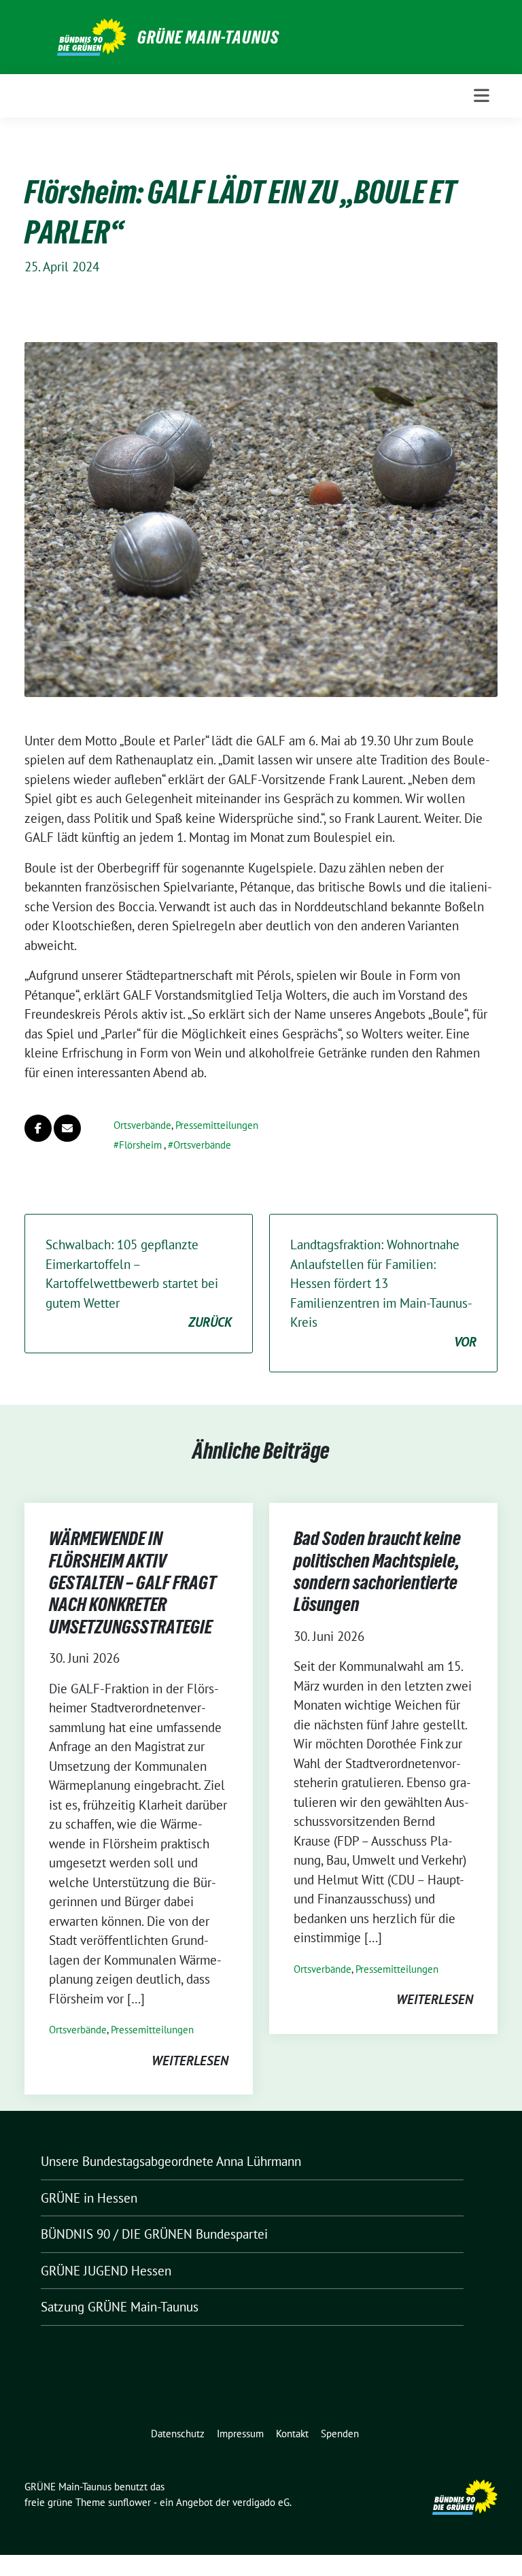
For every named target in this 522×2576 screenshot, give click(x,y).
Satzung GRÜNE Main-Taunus (120, 2307)
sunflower (129, 2502)
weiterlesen (190, 2061)
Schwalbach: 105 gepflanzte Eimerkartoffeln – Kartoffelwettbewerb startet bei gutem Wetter (139, 1283)
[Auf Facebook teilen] (38, 1128)
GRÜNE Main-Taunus (208, 37)
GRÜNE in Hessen (89, 2198)
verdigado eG (261, 2502)
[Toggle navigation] (482, 96)
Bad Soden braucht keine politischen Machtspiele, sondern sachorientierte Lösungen (377, 1571)
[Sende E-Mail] (67, 1128)
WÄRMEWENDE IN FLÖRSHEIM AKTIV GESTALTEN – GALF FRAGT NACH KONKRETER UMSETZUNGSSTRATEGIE (133, 1582)
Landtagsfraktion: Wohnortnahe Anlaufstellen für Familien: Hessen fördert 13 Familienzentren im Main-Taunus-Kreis (383, 1293)
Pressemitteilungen (217, 1125)
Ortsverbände (142, 1125)
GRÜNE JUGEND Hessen (106, 2271)
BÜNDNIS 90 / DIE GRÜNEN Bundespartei (154, 2234)
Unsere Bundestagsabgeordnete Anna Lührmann (171, 2161)
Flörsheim (140, 1145)
